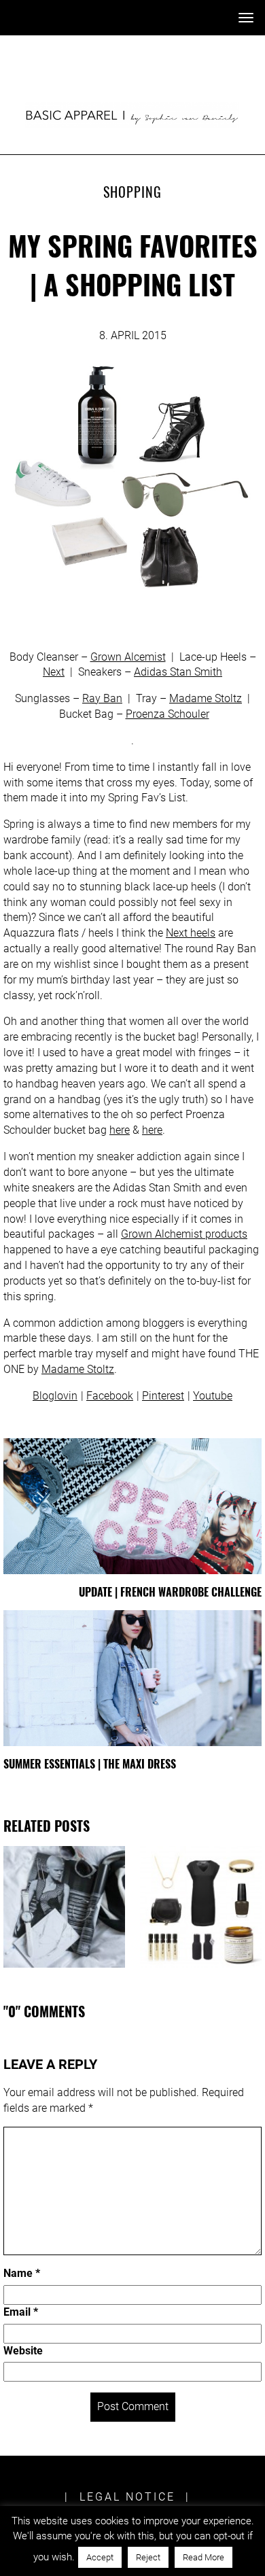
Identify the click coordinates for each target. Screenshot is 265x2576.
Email (21, 2312)
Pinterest (163, 1396)
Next (54, 672)
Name (22, 2273)
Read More (204, 2557)
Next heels (191, 933)
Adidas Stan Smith (178, 672)
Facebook (110, 1396)
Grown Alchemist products (184, 1234)
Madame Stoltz (206, 698)
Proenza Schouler (167, 714)
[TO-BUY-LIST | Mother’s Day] (201, 1907)
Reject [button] (148, 2557)
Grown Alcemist (128, 657)
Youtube (213, 1396)
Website (23, 2351)
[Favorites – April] (64, 1907)
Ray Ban (102, 698)
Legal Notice (127, 2497)
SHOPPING (132, 192)
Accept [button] (100, 2557)
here (120, 1130)
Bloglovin (55, 1396)
